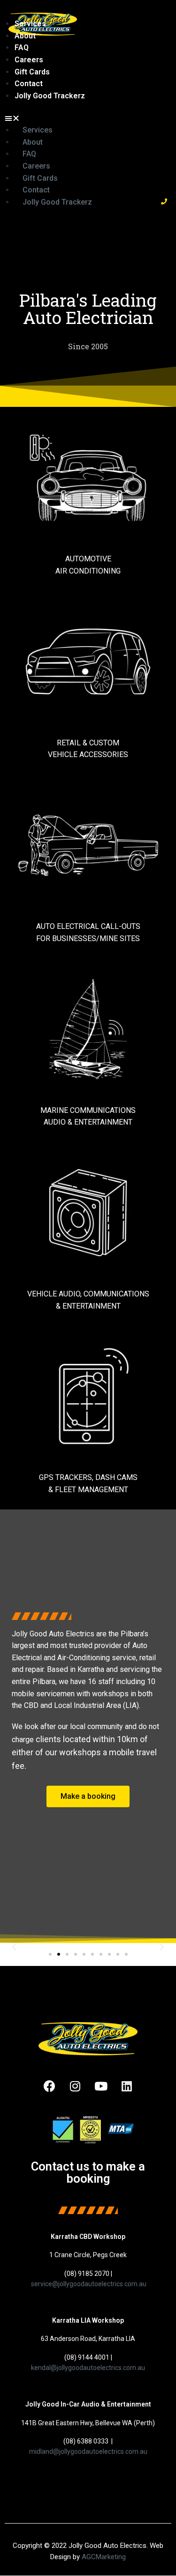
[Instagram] (75, 2086)
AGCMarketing (104, 2557)
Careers (29, 60)
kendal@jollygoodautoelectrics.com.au (88, 2368)
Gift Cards (32, 72)
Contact (29, 84)
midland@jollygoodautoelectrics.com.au (88, 2451)
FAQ (22, 48)
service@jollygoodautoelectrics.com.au (89, 2284)
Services (30, 24)
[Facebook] (49, 2086)
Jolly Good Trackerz (50, 96)
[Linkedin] (127, 2086)
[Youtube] (101, 2086)
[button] (80, 118)
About (25, 36)
